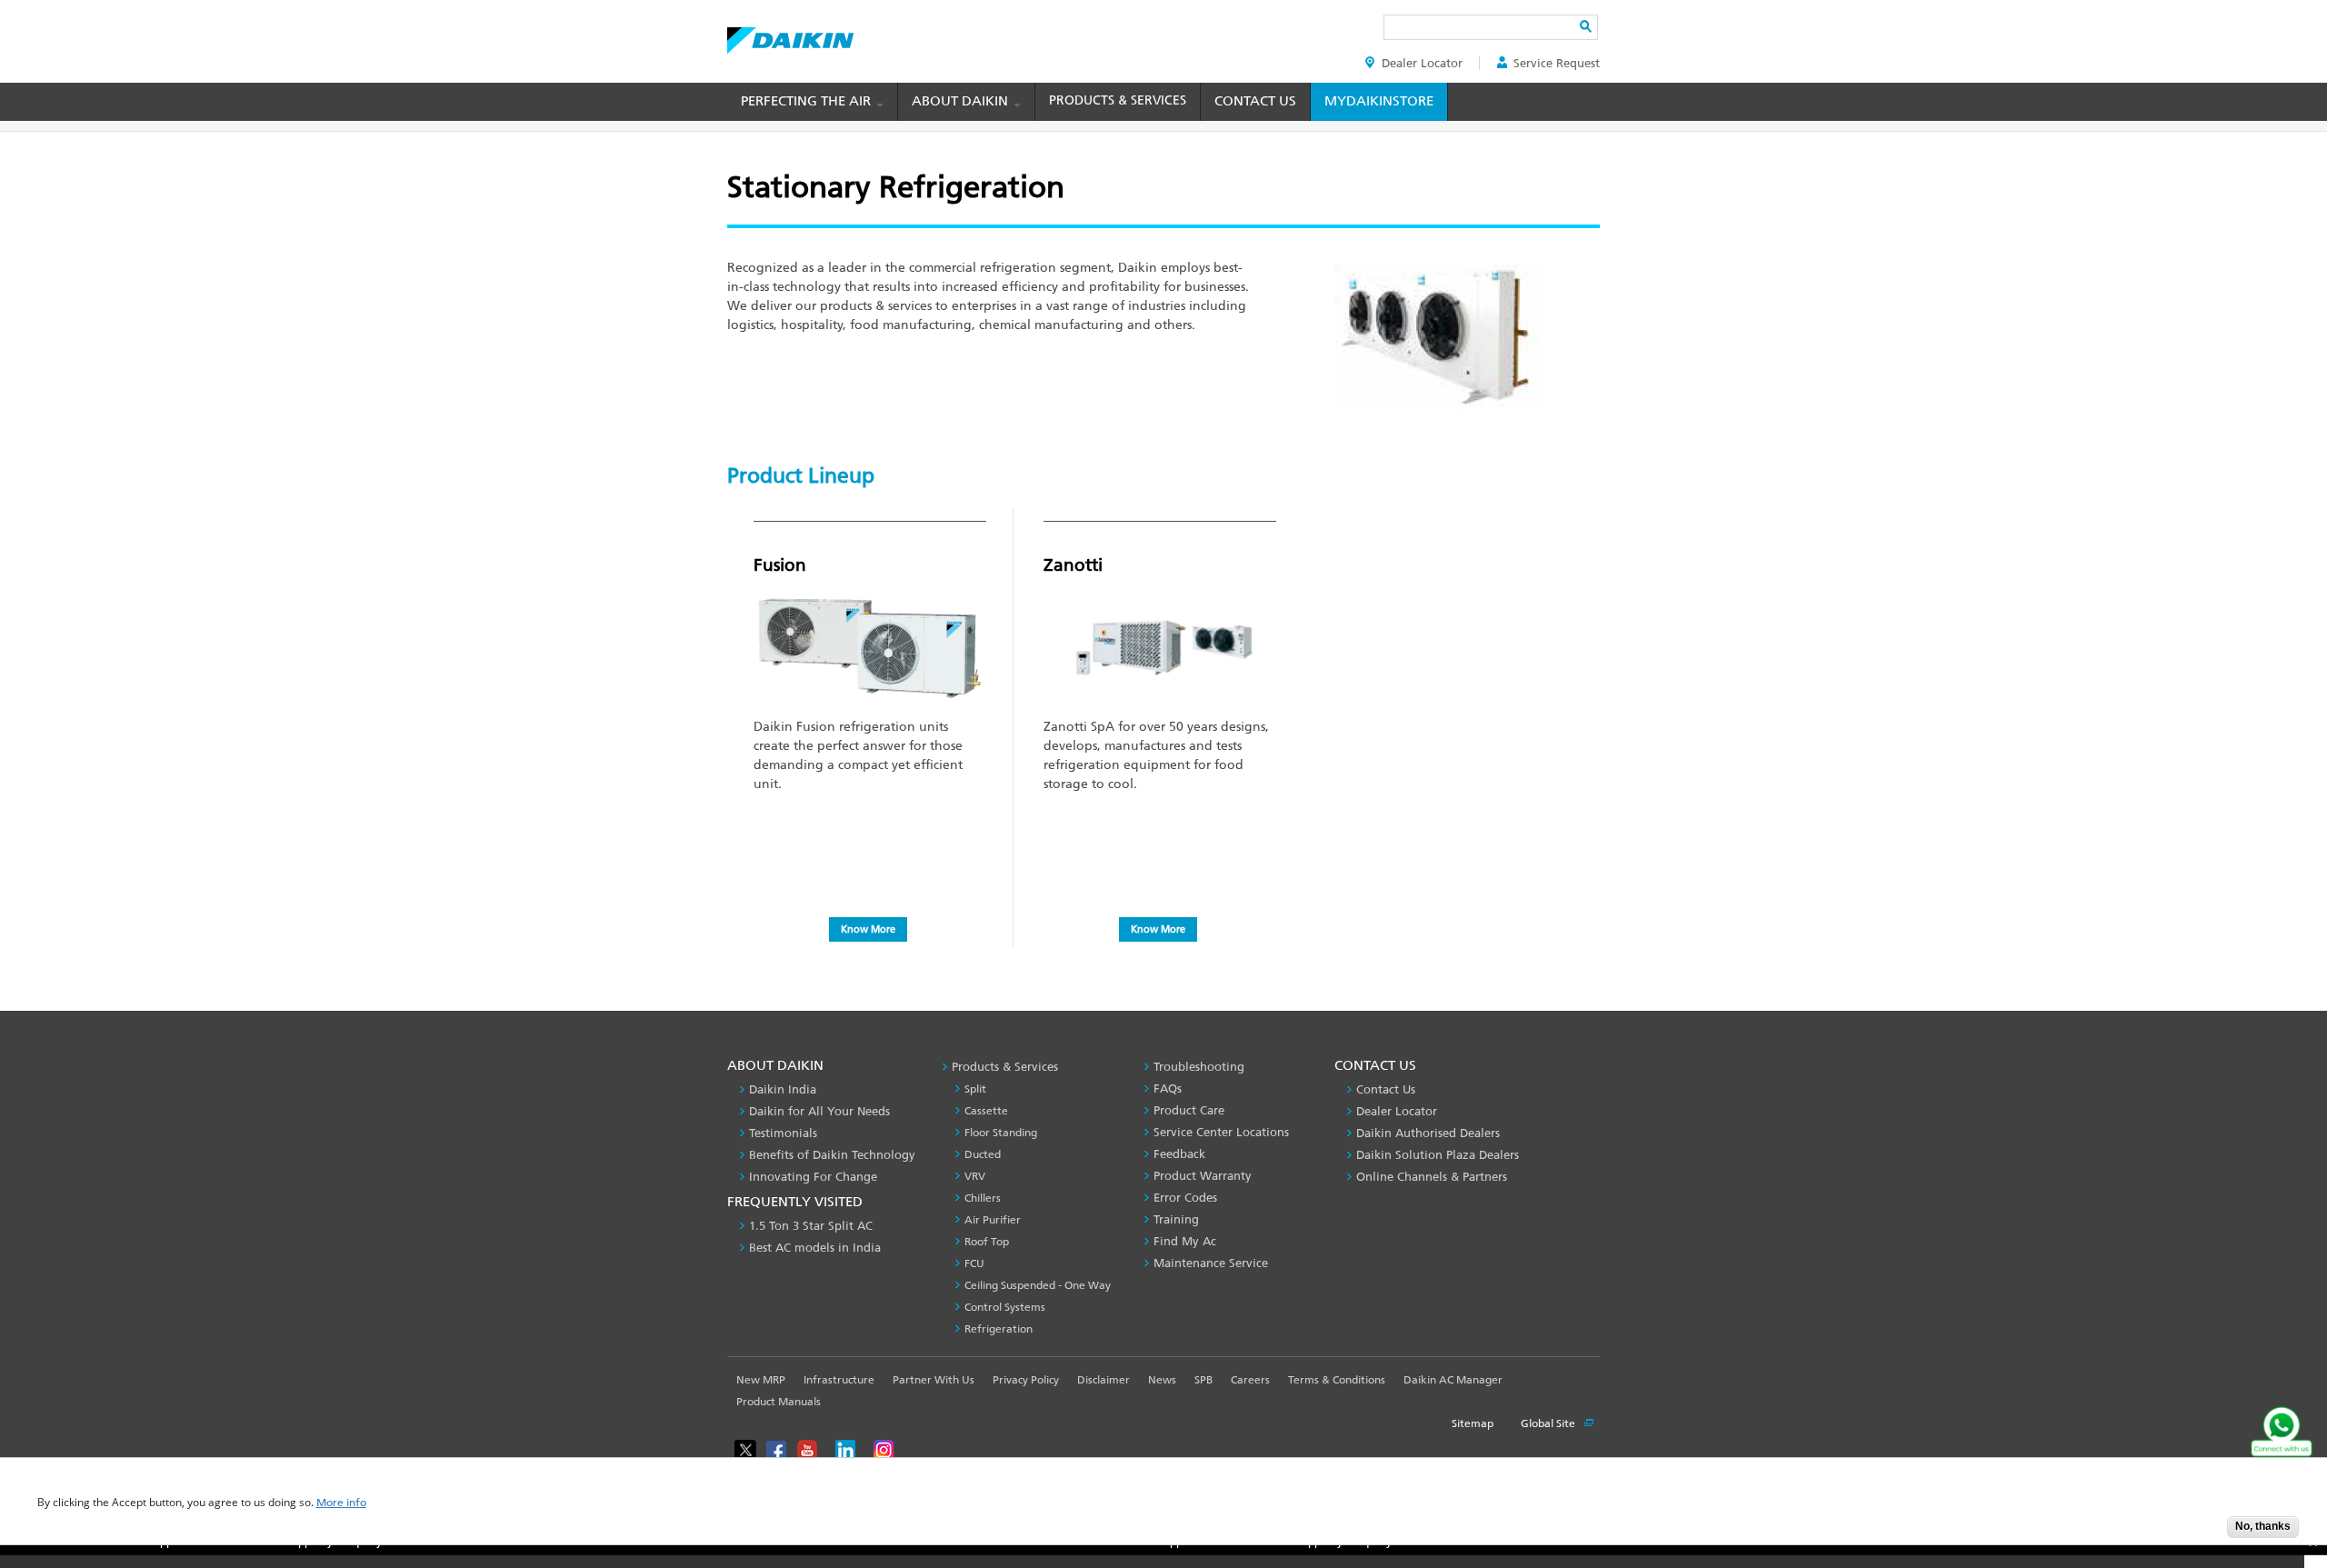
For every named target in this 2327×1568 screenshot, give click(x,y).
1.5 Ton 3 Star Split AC (811, 1226)
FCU (974, 1263)
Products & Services (1118, 100)
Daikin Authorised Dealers (1428, 1133)
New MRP (761, 1380)
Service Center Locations (1221, 1132)
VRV (975, 1176)
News (1162, 1380)
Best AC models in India (815, 1248)
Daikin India (783, 1089)
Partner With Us (934, 1380)
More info (341, 1503)
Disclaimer (1104, 1380)
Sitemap (1473, 1423)
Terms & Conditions (1337, 1380)
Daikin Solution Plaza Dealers (1438, 1155)
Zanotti (1073, 565)
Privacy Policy (1026, 1380)
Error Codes (1185, 1198)
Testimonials (783, 1133)
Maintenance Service (1211, 1263)
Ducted (983, 1154)
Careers (1250, 1380)
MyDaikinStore (1379, 101)
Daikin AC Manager (1453, 1380)
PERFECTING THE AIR (808, 101)
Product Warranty (1203, 1176)
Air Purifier (993, 1220)
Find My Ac (1185, 1241)
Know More (868, 929)
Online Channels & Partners (1432, 1177)
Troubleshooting (1199, 1067)
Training (1176, 1219)
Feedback (1179, 1154)
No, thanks (2263, 1526)
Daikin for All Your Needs (819, 1111)
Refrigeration (999, 1329)
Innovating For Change (813, 1177)
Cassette (986, 1111)
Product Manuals (779, 1402)
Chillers (983, 1198)
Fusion (780, 565)
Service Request (1557, 63)
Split (975, 1089)
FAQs (1168, 1089)
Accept (2200, 1532)
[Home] (790, 35)
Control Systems (1005, 1307)
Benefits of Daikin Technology (832, 1155)
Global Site (1549, 1423)
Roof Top (987, 1242)
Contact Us (1255, 101)
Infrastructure (839, 1380)
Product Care (1189, 1110)
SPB (1203, 1380)
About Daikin (962, 101)
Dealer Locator (1422, 63)
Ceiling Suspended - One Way (1038, 1285)
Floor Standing (1001, 1133)
